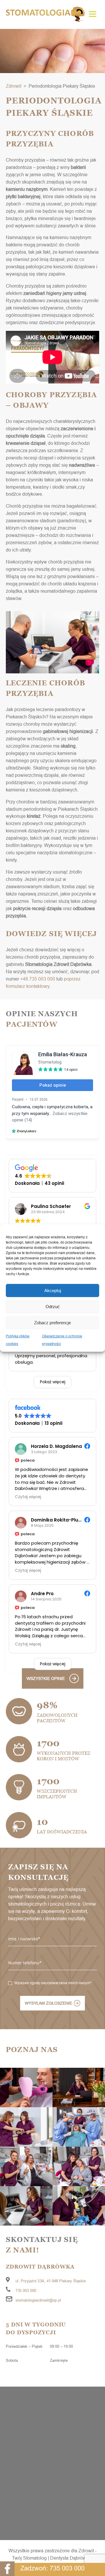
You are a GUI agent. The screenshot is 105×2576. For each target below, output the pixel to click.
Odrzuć (53, 1307)
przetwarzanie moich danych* (68, 1983)
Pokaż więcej (53, 1382)
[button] (93, 15)
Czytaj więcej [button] (28, 1497)
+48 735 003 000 (38, 979)
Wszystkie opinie (46, 1678)
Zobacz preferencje (52, 1323)
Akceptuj (53, 1290)
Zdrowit (14, 86)
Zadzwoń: (52, 2568)
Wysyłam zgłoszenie (48, 2003)
